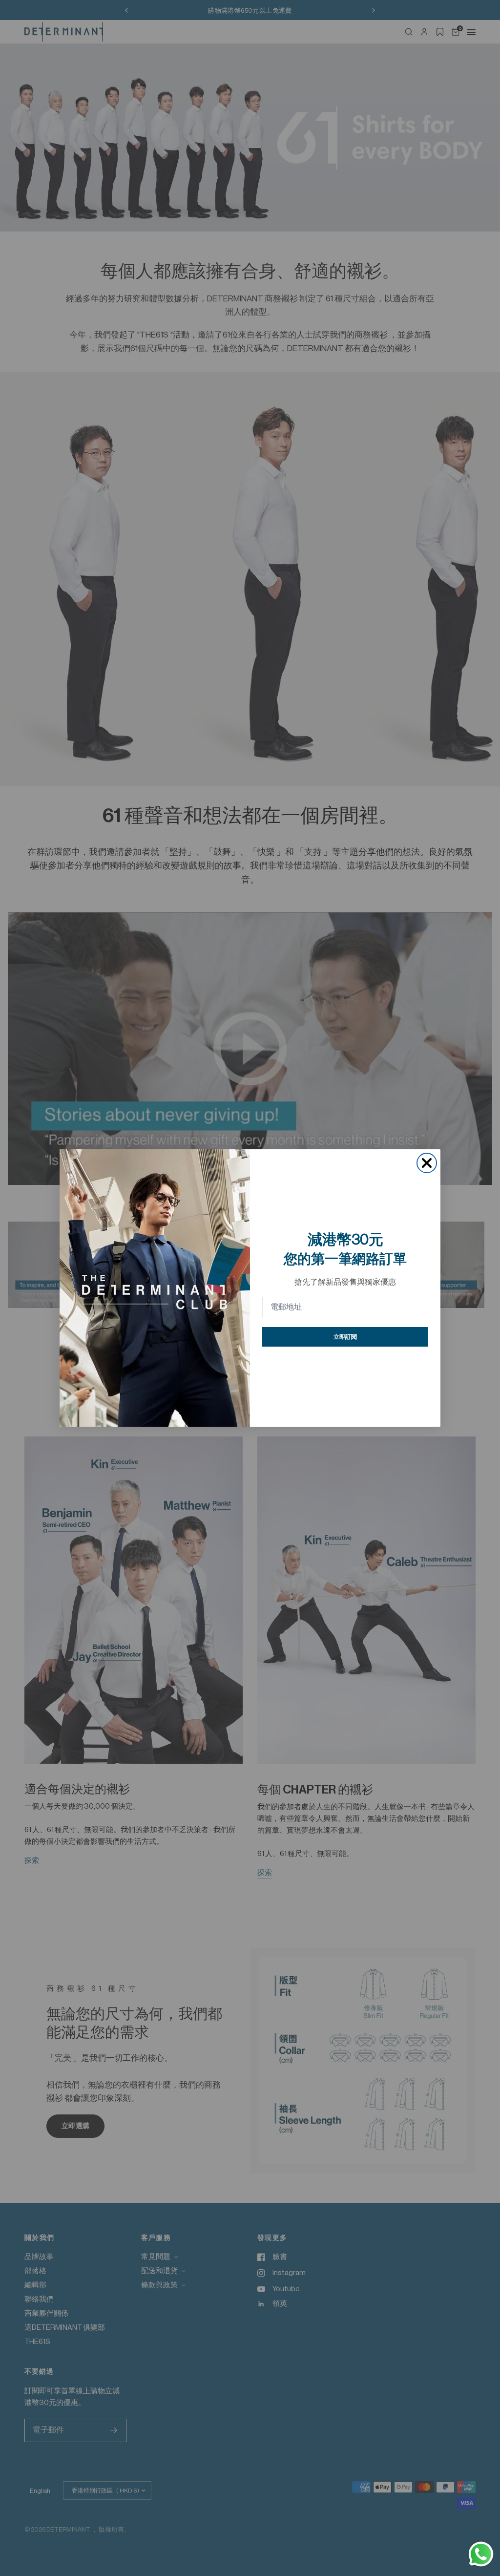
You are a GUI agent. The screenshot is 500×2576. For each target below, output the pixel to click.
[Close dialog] (427, 1163)
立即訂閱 (345, 1337)
